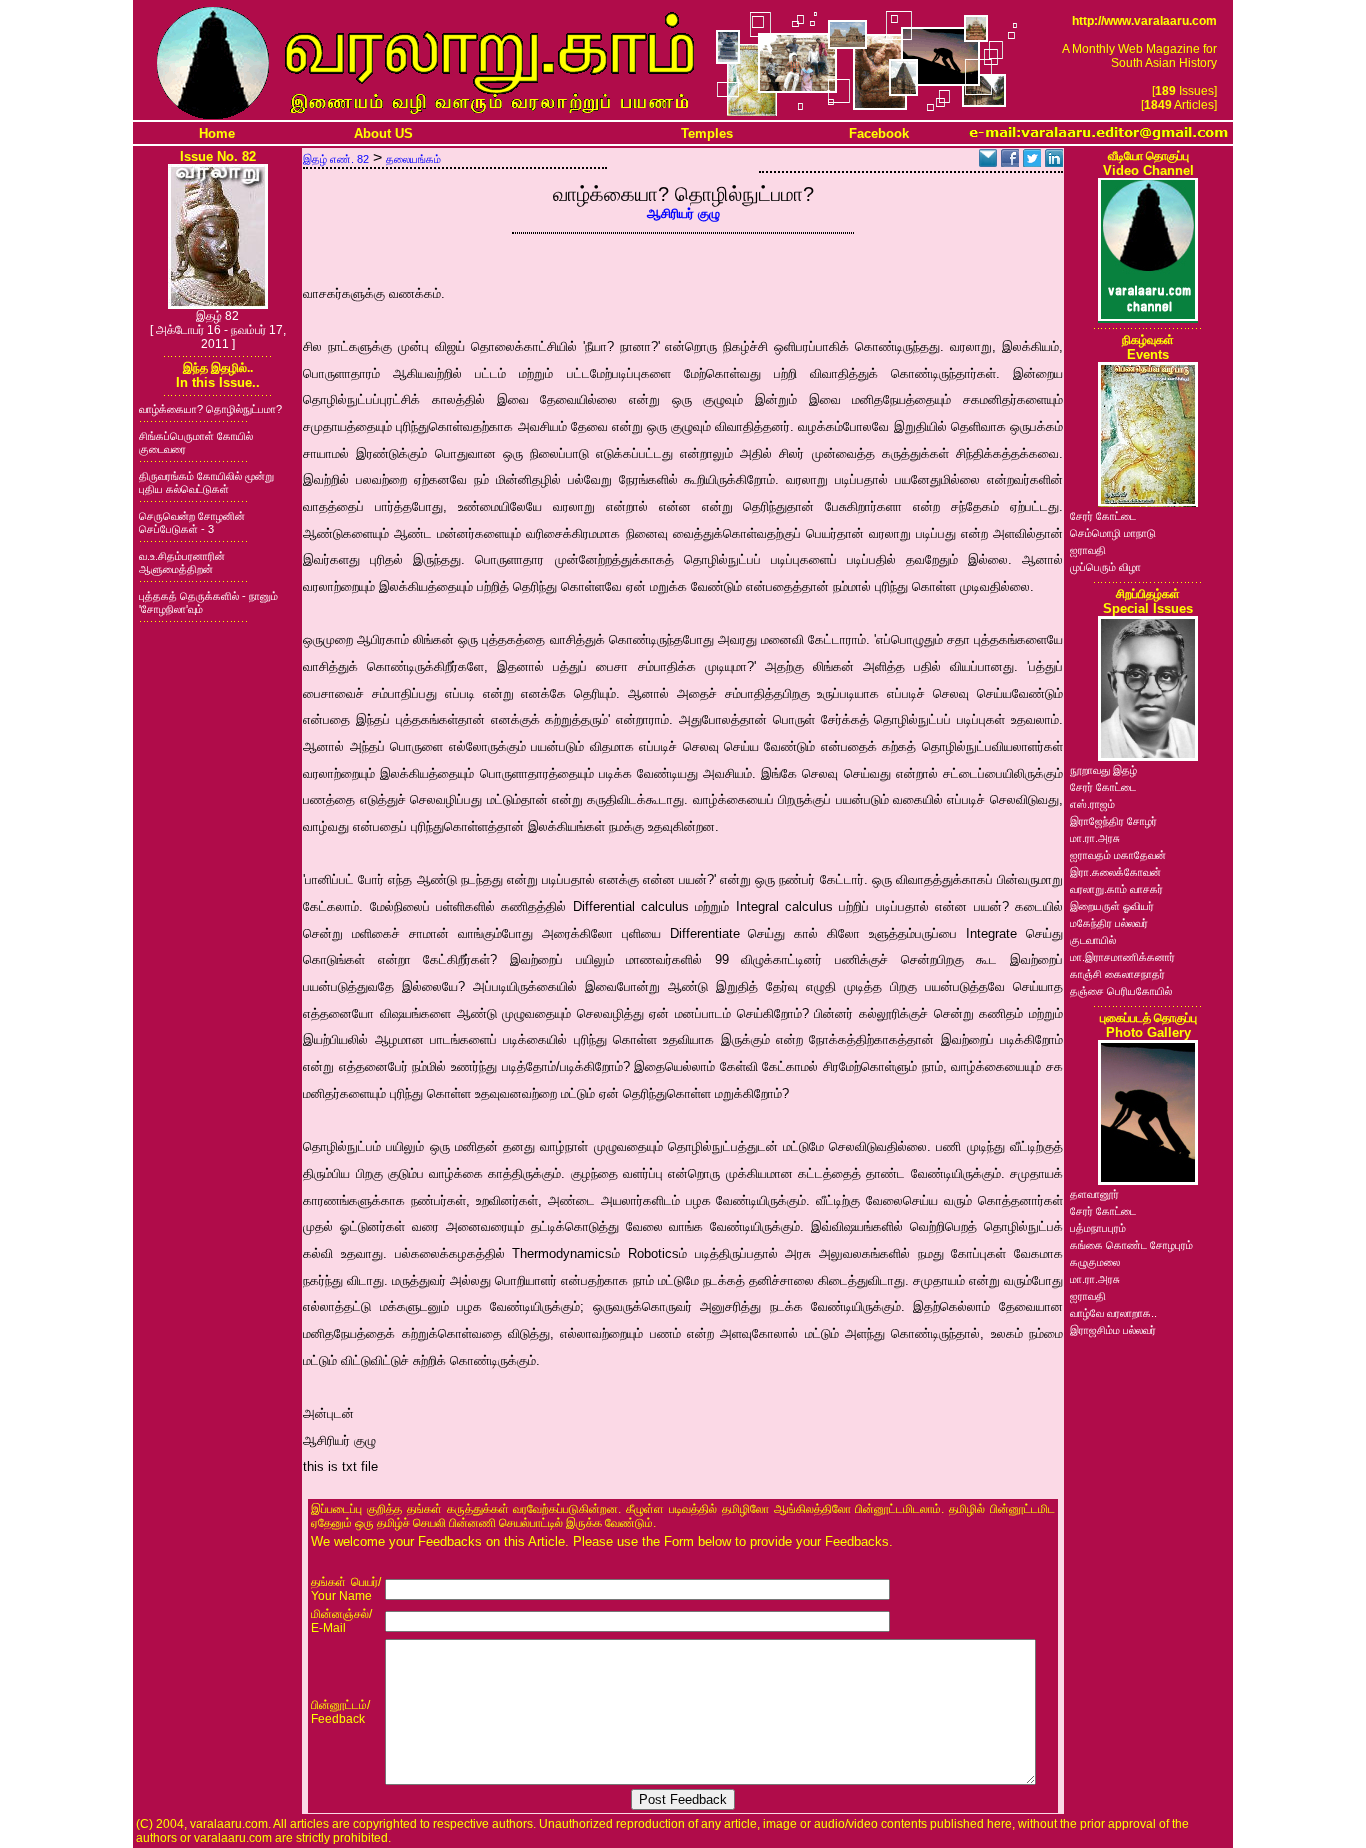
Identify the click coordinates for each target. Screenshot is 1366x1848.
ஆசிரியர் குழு (683, 213)
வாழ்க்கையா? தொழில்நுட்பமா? (210, 409)
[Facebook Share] (1010, 161)
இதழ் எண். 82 (336, 159)
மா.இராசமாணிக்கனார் (1122, 957)
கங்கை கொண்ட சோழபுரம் (1131, 1245)
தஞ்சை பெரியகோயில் (1121, 991)
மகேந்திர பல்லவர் (1109, 923)
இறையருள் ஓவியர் (1112, 906)
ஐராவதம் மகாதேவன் (1118, 855)
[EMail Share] (988, 161)
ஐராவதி (1088, 550)
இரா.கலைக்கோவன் (1115, 872)
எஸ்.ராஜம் (1092, 804)
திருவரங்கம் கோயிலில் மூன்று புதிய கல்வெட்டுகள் (206, 482)
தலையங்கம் (413, 159)
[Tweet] (1032, 161)
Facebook (879, 133)
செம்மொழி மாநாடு (1113, 533)
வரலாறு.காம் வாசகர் (1116, 889)
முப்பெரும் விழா (1105, 567)
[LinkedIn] (1054, 161)
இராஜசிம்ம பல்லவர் (1113, 1330)
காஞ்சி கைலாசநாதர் (1117, 974)
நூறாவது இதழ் (1103, 770)
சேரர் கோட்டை (1103, 516)
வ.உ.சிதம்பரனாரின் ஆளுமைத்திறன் (182, 562)
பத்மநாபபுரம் (1098, 1228)
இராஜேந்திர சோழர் (1113, 821)
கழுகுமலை (1095, 1262)
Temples (707, 133)
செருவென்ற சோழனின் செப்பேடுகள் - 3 (192, 522)
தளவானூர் (1094, 1194)
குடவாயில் (1093, 940)
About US (383, 133)
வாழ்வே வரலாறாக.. (1113, 1313)
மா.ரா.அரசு (1095, 838)
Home (217, 133)
